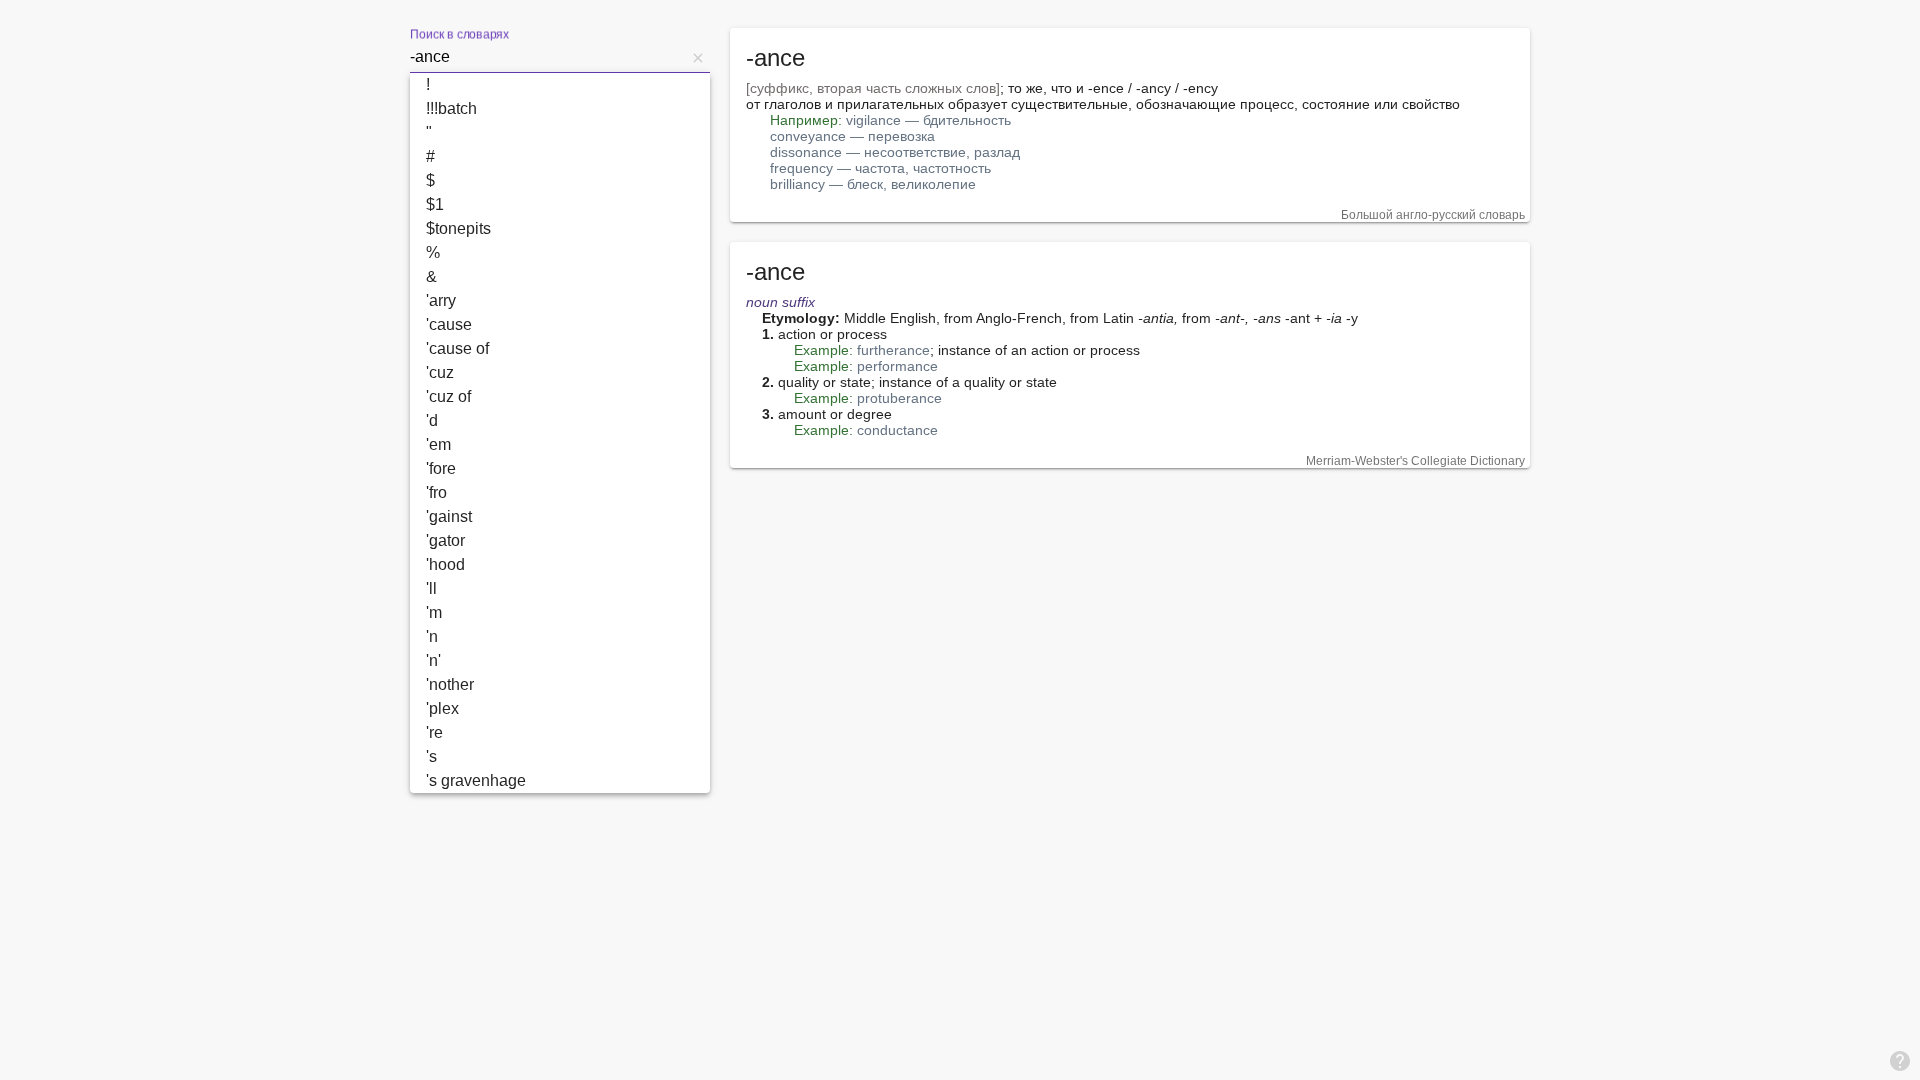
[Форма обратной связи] (1900, 1060)
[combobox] (548, 57)
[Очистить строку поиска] (698, 57)
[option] (560, 85)
